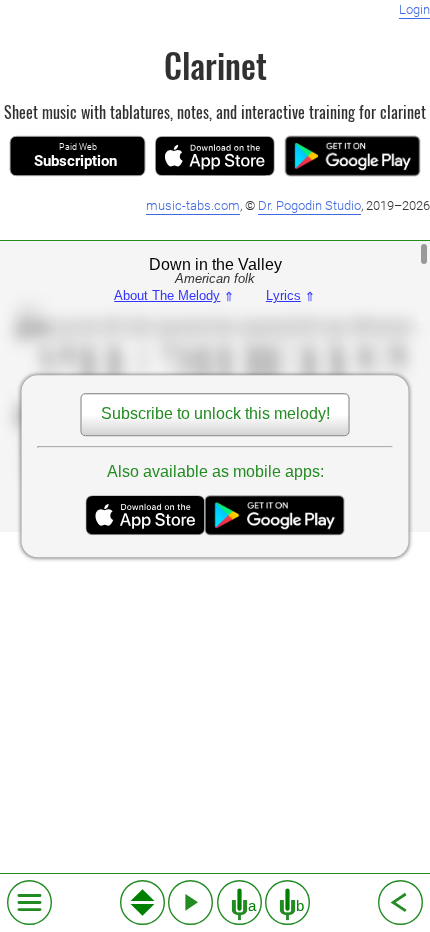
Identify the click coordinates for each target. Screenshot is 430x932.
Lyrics (291, 296)
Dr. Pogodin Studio (309, 205)
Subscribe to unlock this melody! (215, 414)
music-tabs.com (193, 205)
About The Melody (174, 296)
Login (414, 9)
